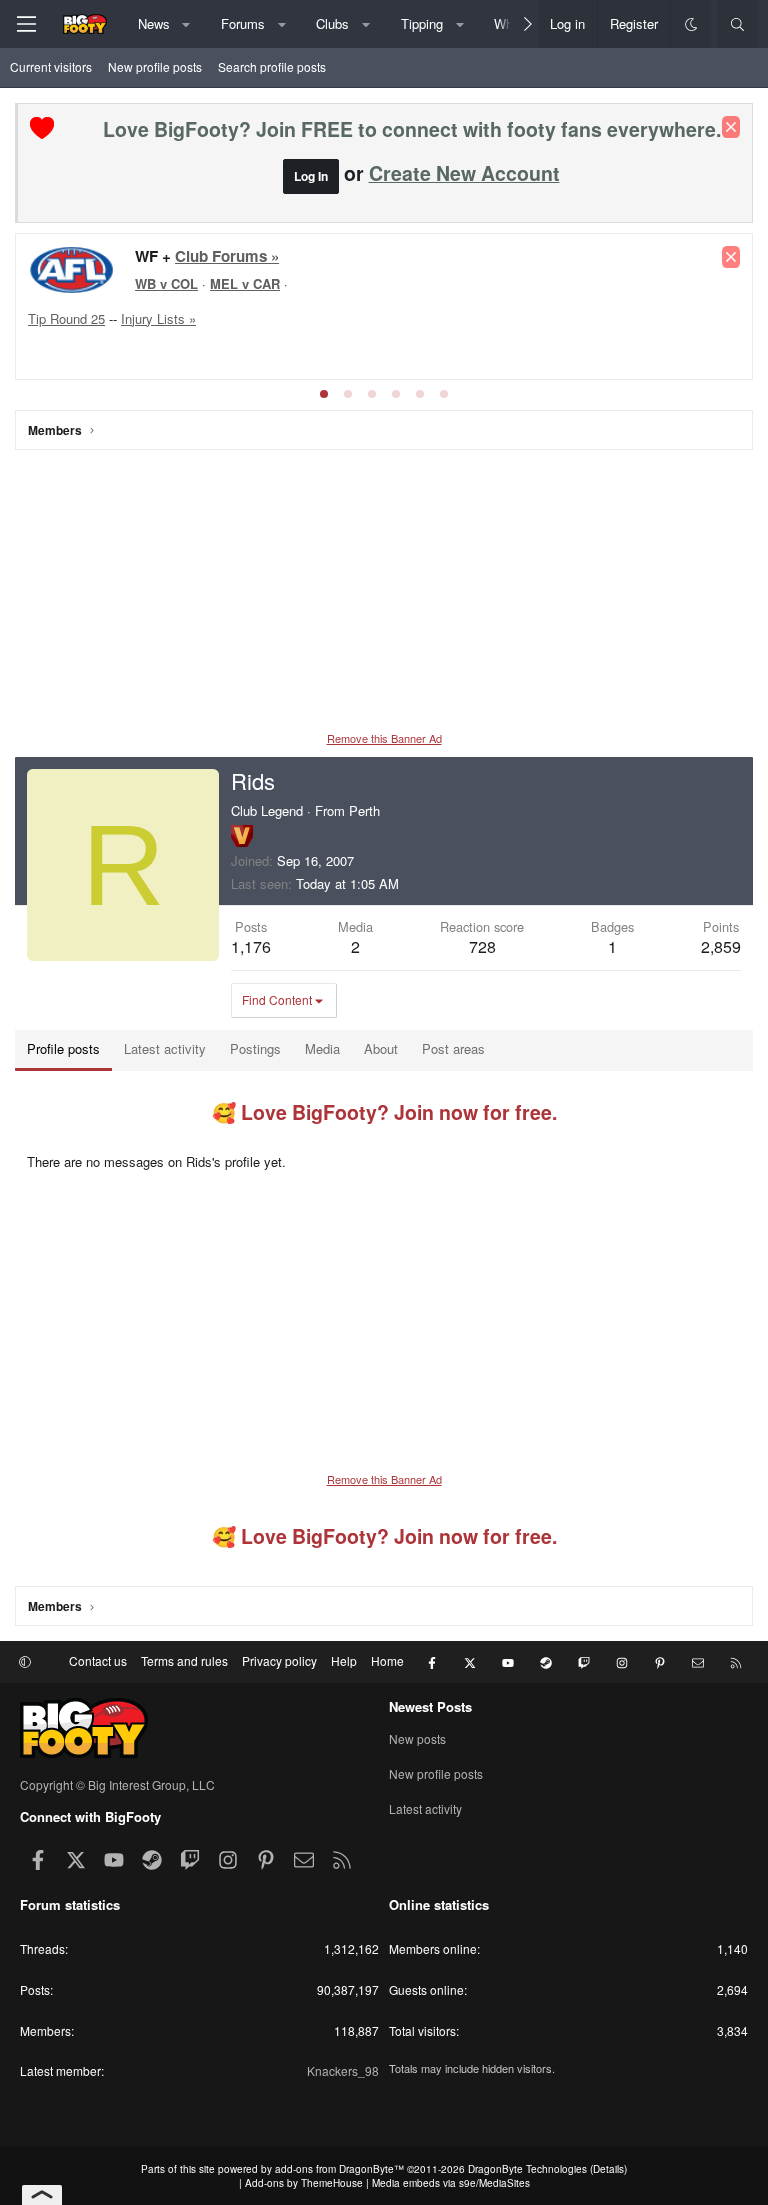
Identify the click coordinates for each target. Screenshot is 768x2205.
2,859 (721, 946)
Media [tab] (322, 1048)
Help (344, 1660)
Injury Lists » (158, 318)
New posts (417, 1739)
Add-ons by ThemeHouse (304, 2183)
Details (608, 2169)
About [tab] (381, 1048)
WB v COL (166, 283)
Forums (243, 23)
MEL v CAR (245, 283)
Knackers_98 (343, 2070)
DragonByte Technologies (527, 2169)
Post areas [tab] (453, 1048)
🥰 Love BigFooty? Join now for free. (384, 1112)
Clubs (332, 23)
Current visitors (51, 66)
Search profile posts (272, 66)
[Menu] (26, 24)
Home (387, 1660)
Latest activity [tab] (165, 1048)
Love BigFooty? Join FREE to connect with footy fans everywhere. (412, 129)
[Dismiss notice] (731, 127)
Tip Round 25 (66, 318)
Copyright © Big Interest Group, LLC (117, 1784)
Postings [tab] (255, 1048)
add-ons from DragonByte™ (339, 2169)
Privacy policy (279, 1660)
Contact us (98, 1660)
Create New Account (464, 173)
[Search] (737, 24)
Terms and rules (184, 1660)
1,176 (251, 946)
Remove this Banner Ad (384, 738)
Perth (364, 810)
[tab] (324, 394)
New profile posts (155, 66)
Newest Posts (430, 1706)
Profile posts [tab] (63, 1048)
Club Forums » (227, 256)
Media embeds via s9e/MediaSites (451, 2183)
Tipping (422, 23)
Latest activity (425, 1808)
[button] (186, 24)
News (154, 23)
